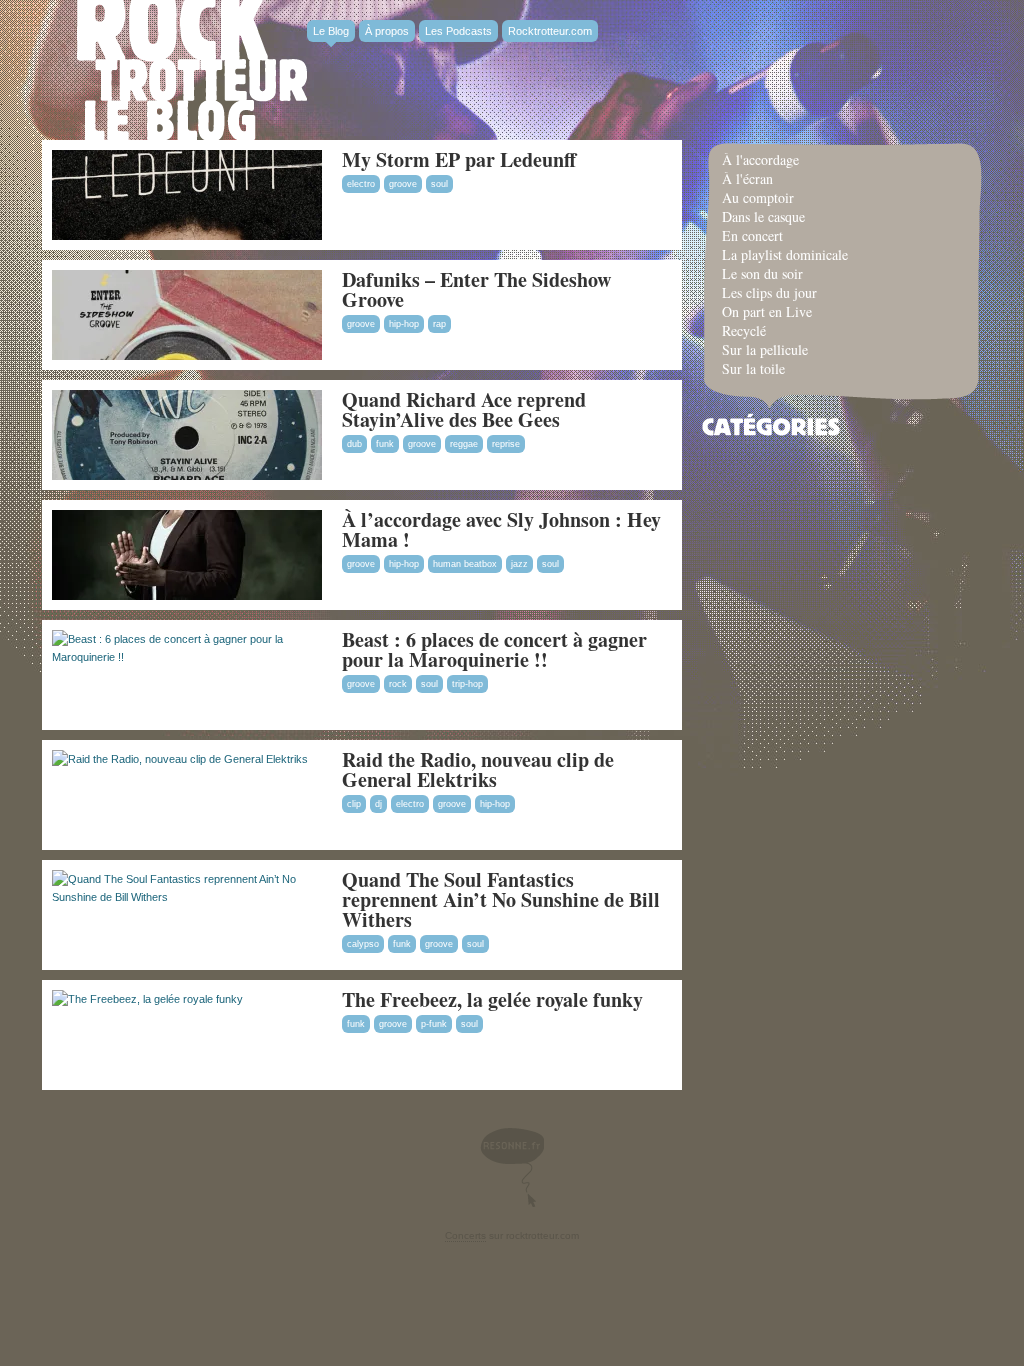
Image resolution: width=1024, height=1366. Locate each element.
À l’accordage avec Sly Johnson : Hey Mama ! (501, 529)
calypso (363, 944)
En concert (752, 235)
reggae (464, 444)
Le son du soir (762, 273)
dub (354, 444)
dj (378, 804)
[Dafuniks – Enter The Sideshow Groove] (187, 356)
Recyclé (744, 330)
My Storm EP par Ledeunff (459, 159)
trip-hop (467, 684)
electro (361, 184)
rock (398, 684)
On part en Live (767, 311)
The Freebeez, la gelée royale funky (492, 999)
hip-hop (404, 324)
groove (403, 184)
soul (439, 184)
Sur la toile (753, 368)
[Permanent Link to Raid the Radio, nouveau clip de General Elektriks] (180, 759)
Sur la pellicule (765, 349)
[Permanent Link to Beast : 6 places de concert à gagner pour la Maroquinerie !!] (182, 657)
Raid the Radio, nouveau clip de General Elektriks (478, 769)
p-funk (434, 1024)
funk (385, 444)
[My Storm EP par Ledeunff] (187, 236)
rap (439, 324)
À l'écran (747, 178)
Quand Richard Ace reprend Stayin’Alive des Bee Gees (464, 409)
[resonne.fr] (512, 1167)
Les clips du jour (769, 292)
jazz (519, 564)
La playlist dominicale (785, 254)
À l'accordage (760, 159)
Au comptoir (758, 197)
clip (354, 804)
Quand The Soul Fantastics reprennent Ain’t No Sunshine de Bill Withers (501, 899)
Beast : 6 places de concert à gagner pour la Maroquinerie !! (494, 649)
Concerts (465, 1235)
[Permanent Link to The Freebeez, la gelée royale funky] (147, 999)
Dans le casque (763, 216)
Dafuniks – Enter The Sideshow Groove (476, 289)
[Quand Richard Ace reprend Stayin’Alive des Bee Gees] (187, 476)
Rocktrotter (192, 70)
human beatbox (465, 564)
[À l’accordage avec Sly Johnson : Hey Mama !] (187, 596)
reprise (506, 444)
